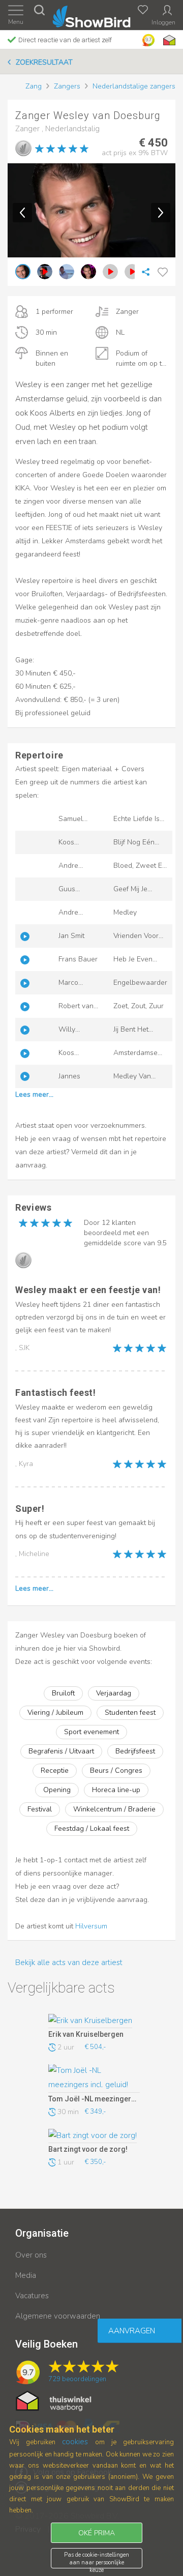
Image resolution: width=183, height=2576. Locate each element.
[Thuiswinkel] (168, 40)
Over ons (31, 2255)
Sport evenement (91, 1732)
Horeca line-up (116, 1790)
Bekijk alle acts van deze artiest (69, 1963)
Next (161, 213)
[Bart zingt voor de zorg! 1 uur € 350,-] (94, 2136)
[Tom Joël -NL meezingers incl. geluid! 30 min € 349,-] (94, 2079)
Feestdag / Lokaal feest (92, 1828)
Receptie (55, 1770)
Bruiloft (63, 1693)
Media (26, 2275)
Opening (57, 1790)
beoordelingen (77, 2379)
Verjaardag (114, 1693)
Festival (40, 1809)
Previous (22, 213)
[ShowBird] (92, 14)
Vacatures (32, 2296)
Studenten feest (130, 1713)
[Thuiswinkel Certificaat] (54, 2401)
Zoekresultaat (44, 62)
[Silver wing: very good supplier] (23, 148)
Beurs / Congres (116, 1770)
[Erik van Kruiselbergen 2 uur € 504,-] (94, 2021)
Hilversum (91, 1926)
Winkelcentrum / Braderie (114, 1809)
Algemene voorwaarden (58, 2316)
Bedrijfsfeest (135, 1751)
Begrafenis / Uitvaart (61, 1751)
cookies (75, 2442)
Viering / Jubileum (55, 1713)
